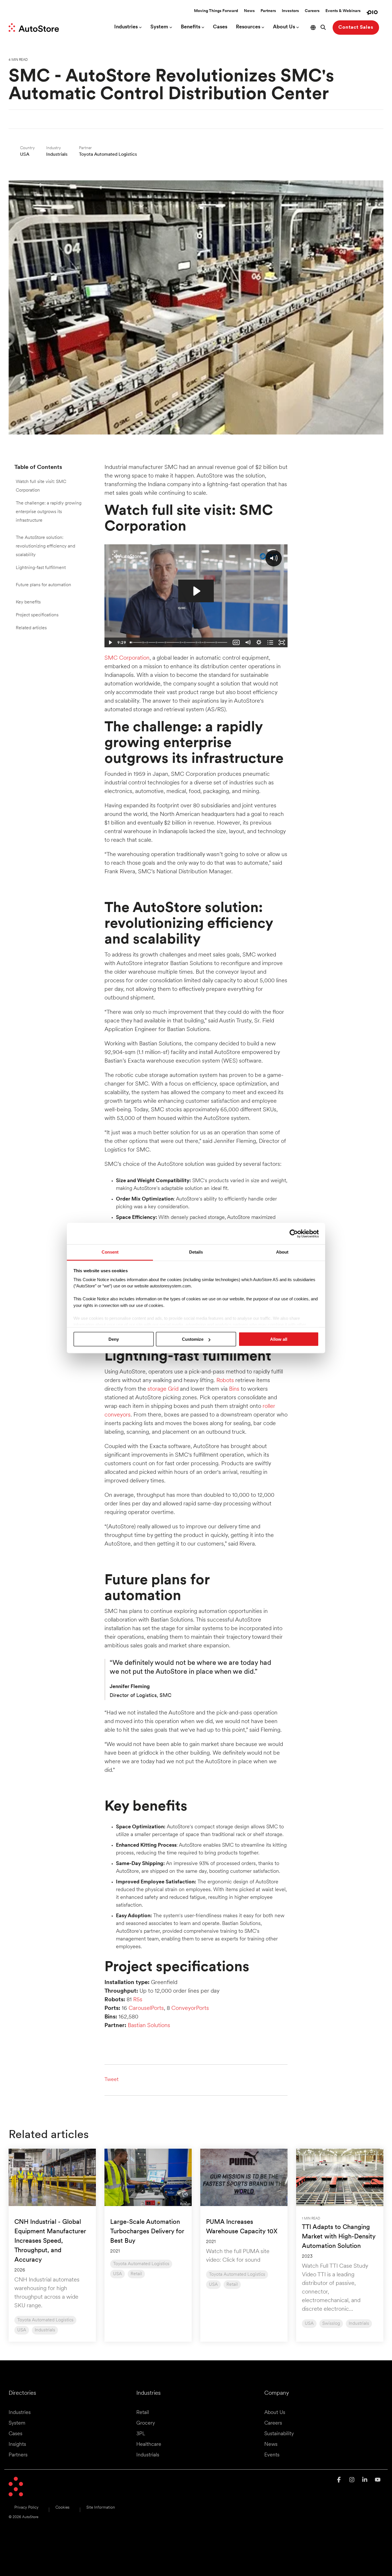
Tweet (111, 2080)
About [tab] (282, 1252)
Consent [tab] (110, 1252)
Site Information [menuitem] (101, 2508)
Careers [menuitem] (273, 2423)
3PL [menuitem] (141, 2434)
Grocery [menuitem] (146, 2423)
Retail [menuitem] (143, 2413)
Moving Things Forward (216, 11)
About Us (284, 27)
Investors (290, 11)
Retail (136, 2274)
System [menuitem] (17, 2423)
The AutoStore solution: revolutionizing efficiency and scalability (45, 546)
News (249, 11)
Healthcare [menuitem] (149, 2445)
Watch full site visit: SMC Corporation (41, 486)
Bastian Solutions (149, 2026)
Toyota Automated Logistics (45, 2320)
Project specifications (37, 615)
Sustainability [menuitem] (279, 2434)
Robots (225, 1381)
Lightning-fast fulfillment (41, 568)
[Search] (323, 28)
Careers (312, 11)
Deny (114, 1339)
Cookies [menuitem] (62, 2508)
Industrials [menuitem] (148, 2455)
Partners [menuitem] (18, 2455)
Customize (193, 1339)
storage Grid (163, 1389)
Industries (126, 27)
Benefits (191, 27)
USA (22, 2330)
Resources (248, 27)
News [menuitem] (271, 2445)
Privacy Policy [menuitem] (26, 2508)
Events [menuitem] (272, 2455)
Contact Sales (356, 27)
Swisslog (331, 2324)
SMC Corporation (127, 658)
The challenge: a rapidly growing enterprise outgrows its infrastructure (49, 512)
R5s (138, 2000)
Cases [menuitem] (15, 2434)
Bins (234, 1389)
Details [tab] (196, 1252)
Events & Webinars (343, 11)
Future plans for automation (43, 585)
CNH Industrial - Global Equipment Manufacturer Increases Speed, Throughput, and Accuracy (50, 2241)
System (159, 27)
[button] (340, 2480)
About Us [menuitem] (275, 2413)
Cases (220, 27)
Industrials (45, 2330)
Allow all (279, 1339)
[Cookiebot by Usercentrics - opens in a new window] (294, 1234)
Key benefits (28, 602)
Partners (268, 11)
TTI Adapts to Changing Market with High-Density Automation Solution (339, 2237)
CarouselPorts (146, 2008)
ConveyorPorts (190, 2008)
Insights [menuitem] (17, 2445)
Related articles (31, 628)
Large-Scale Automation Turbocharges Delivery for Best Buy (147, 2232)
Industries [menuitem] (20, 2413)
